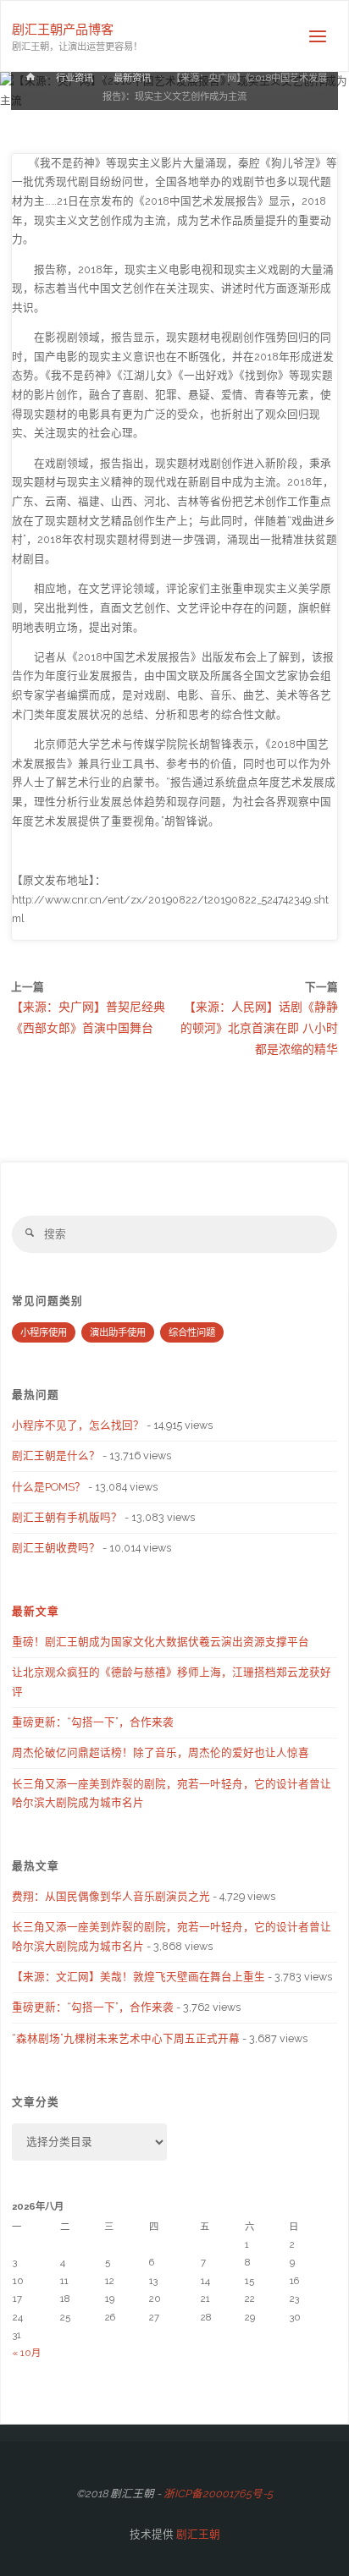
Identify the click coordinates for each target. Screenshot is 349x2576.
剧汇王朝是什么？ (56, 1456)
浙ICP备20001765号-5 (218, 2494)
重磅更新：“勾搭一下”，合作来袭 (93, 1722)
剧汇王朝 (197, 2534)
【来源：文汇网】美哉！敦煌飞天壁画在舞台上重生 (138, 1977)
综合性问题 (192, 1332)
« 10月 (26, 2353)
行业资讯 (75, 78)
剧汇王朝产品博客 (63, 30)
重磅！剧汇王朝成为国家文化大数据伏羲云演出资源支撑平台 (161, 1642)
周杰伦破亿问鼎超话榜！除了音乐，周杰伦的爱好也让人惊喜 (161, 1752)
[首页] (30, 80)
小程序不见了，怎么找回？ (78, 1425)
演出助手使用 (118, 1332)
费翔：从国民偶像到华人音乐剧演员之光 (111, 1896)
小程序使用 (44, 1332)
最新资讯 (132, 78)
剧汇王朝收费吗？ (56, 1548)
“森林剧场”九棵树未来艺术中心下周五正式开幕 (126, 2038)
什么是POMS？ (49, 1487)
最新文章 (36, 1611)
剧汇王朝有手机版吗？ (67, 1517)
